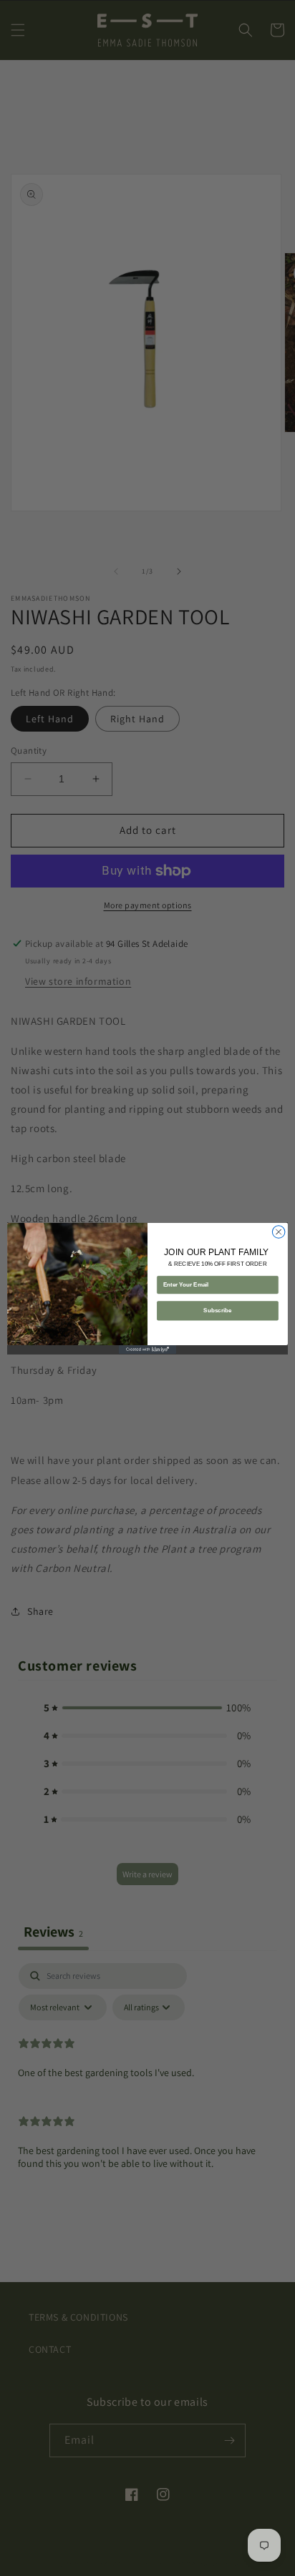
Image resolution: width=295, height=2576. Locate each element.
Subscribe (217, 1311)
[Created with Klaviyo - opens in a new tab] (147, 1350)
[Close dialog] (279, 1232)
